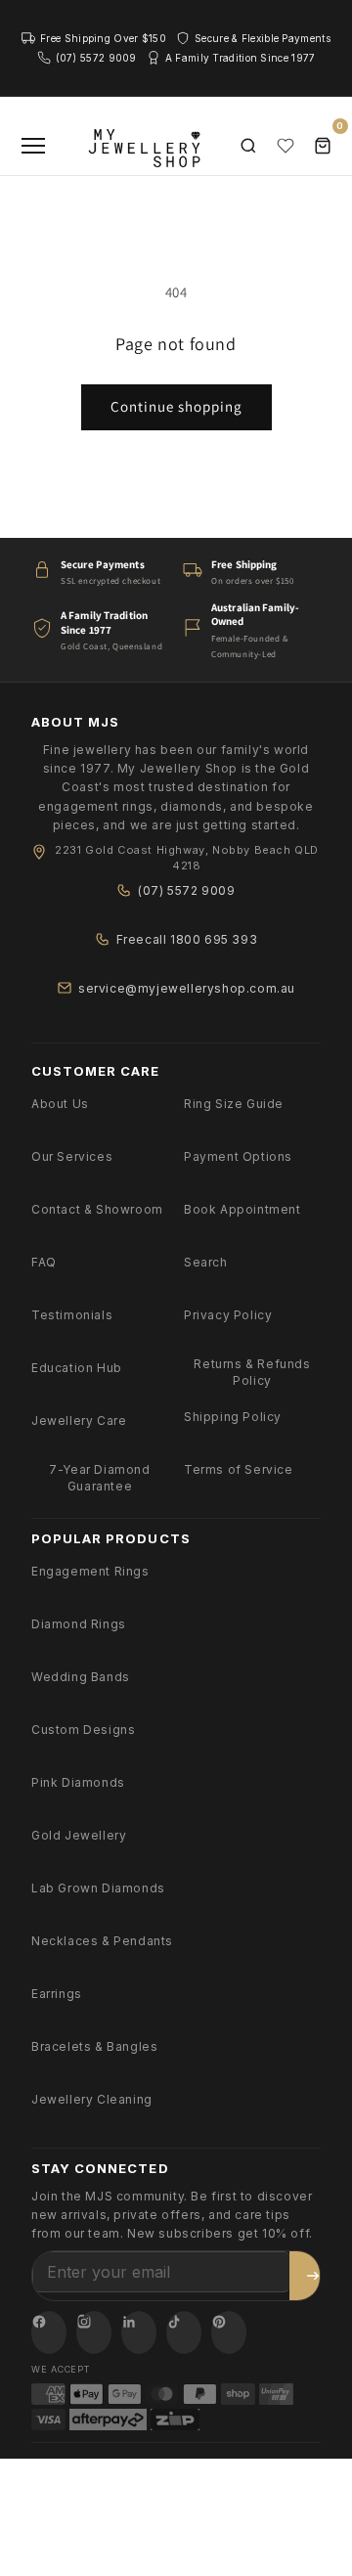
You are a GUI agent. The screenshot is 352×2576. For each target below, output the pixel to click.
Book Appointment (242, 1209)
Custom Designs (83, 1730)
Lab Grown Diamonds (98, 1888)
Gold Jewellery (79, 1835)
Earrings (57, 1994)
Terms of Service (239, 1469)
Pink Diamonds (78, 1782)
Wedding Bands (81, 1677)
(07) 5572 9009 (186, 890)
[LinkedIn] (139, 2332)
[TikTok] (184, 2332)
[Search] (248, 146)
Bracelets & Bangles (94, 2046)
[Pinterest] (229, 2332)
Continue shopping (176, 406)
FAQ (44, 1262)
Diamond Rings (79, 1624)
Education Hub (77, 1368)
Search (206, 1262)
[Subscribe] (313, 2276)
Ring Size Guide (234, 1104)
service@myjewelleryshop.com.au (187, 988)
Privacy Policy (228, 1315)
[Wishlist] (286, 146)
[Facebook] (49, 2332)
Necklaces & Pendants (102, 1941)
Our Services (72, 1156)
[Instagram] (94, 2332)
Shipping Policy (233, 1417)
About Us (60, 1104)
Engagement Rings (90, 1571)
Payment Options (238, 1156)
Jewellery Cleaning (92, 2099)
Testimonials (72, 1315)
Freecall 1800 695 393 (187, 939)
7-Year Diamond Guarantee (99, 1478)
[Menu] (33, 146)
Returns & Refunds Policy (252, 1372)
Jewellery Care (79, 1421)
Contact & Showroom (97, 1209)
